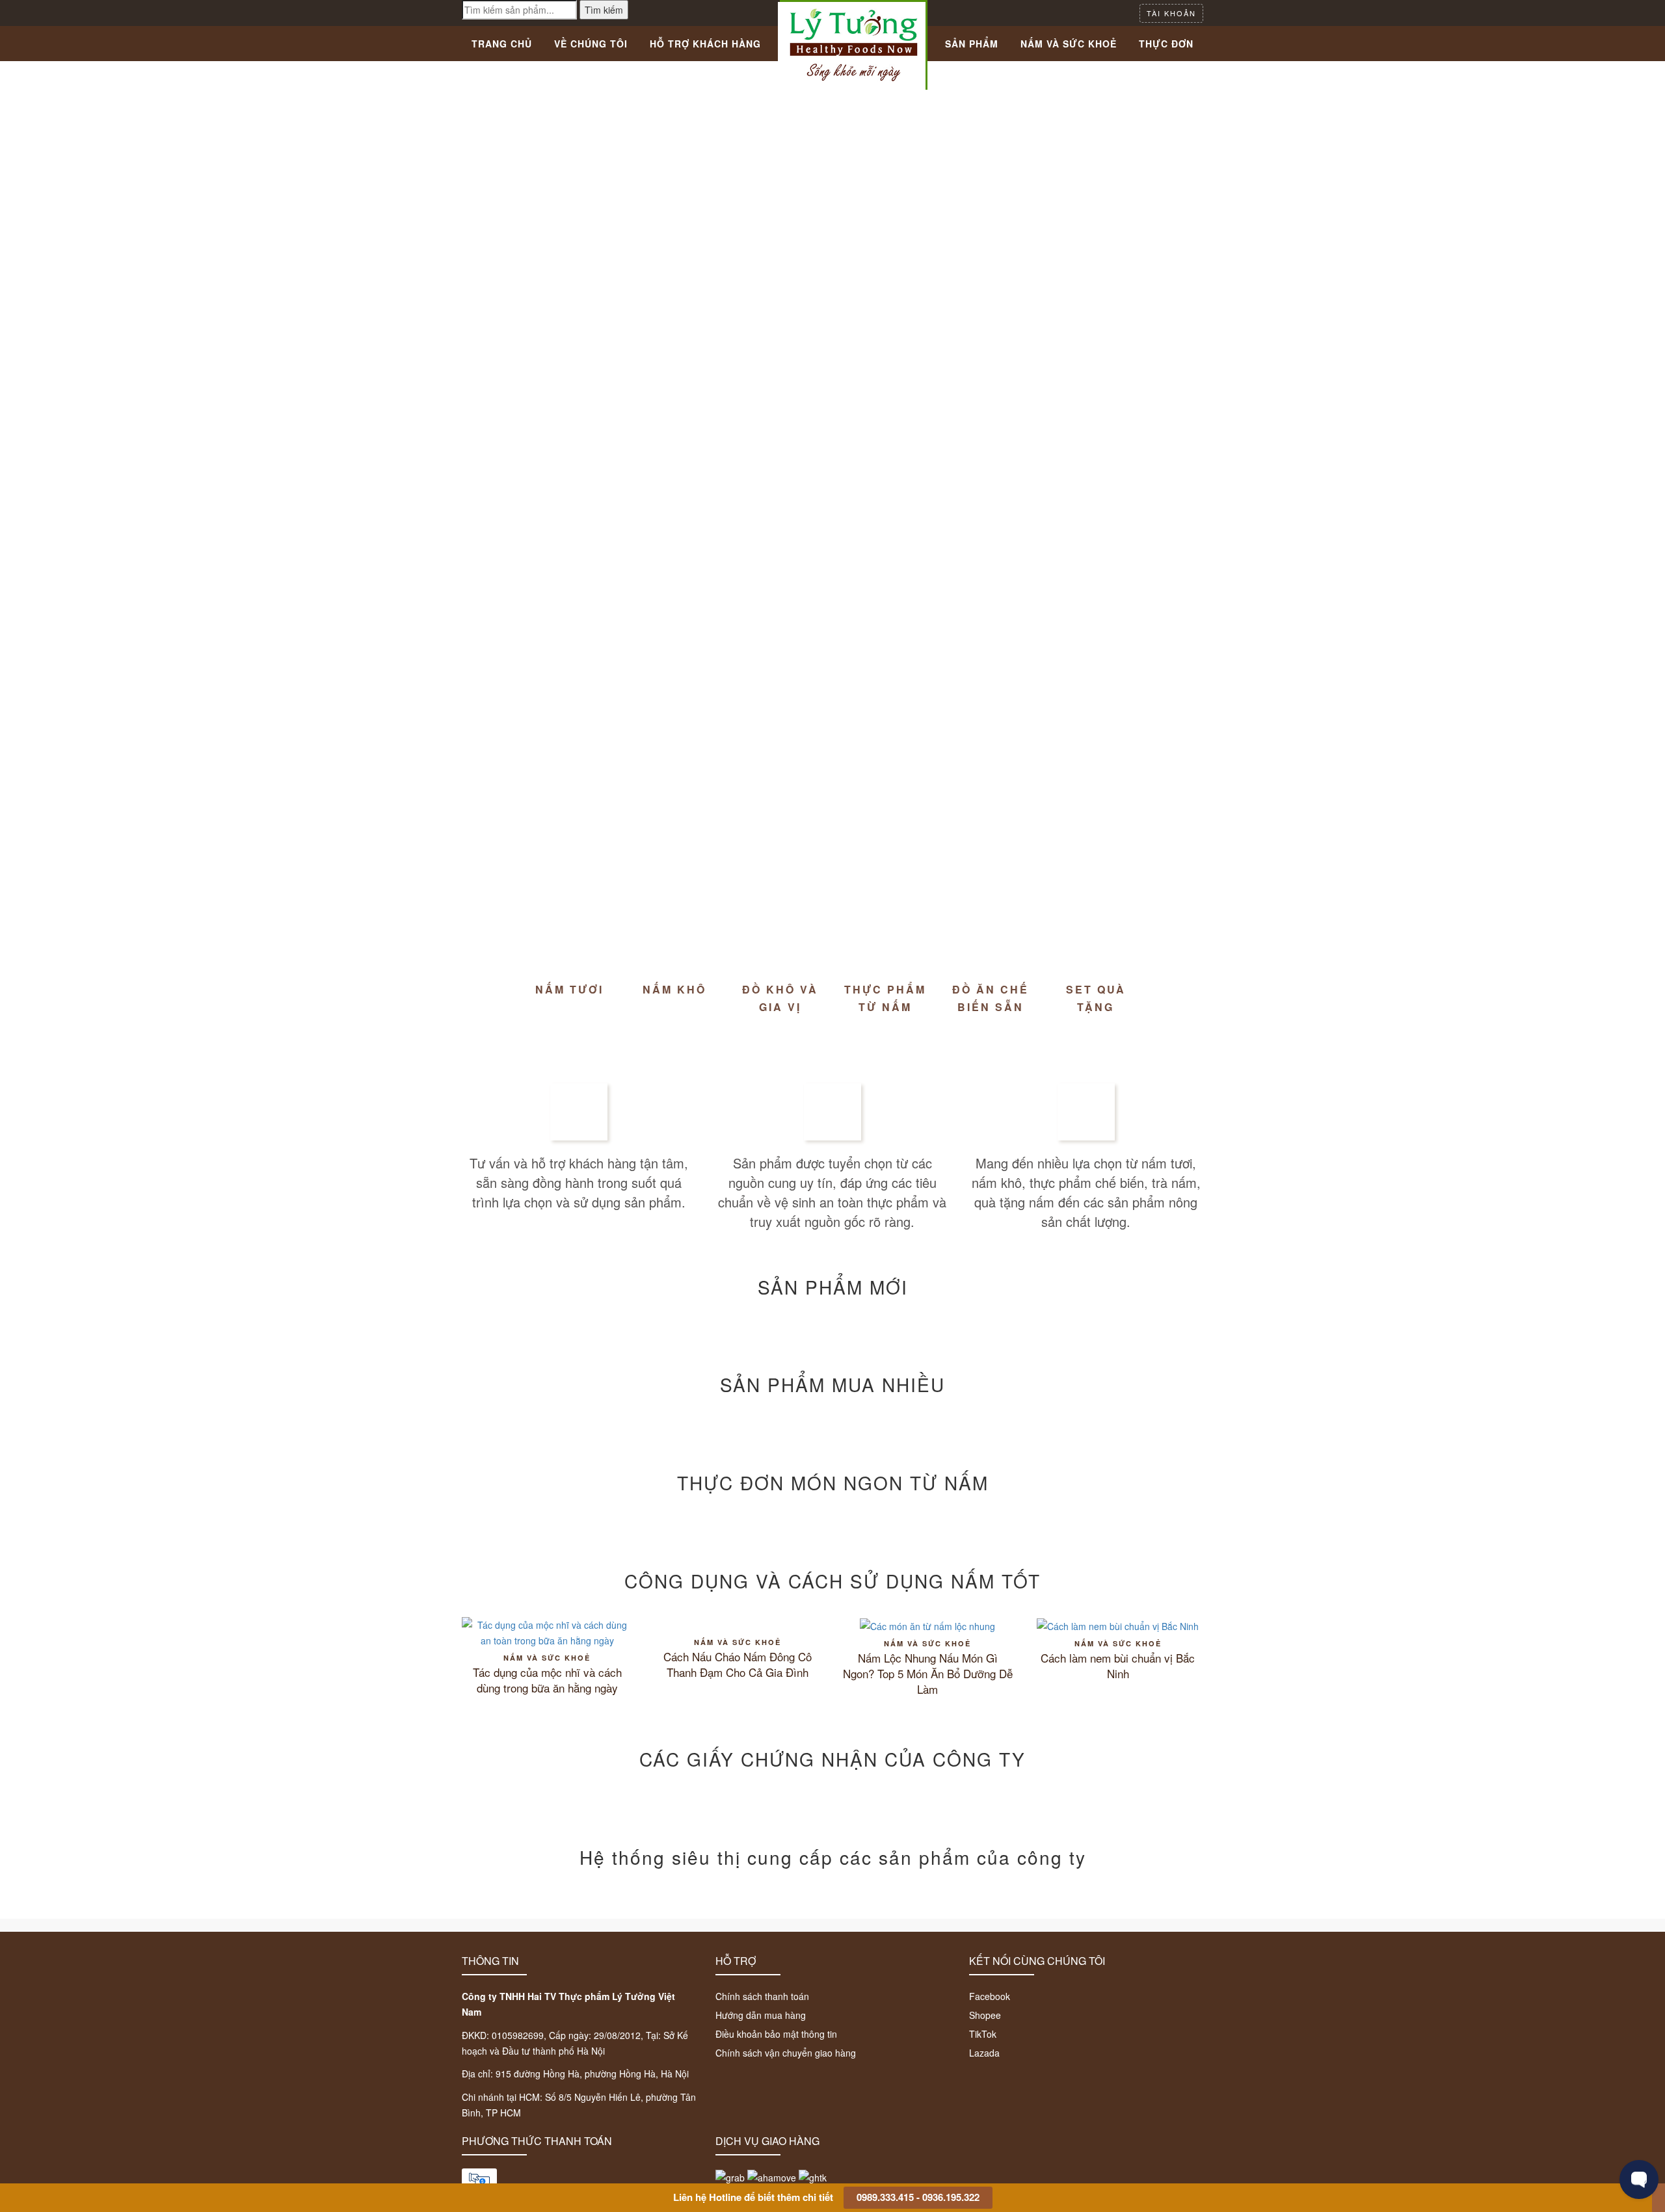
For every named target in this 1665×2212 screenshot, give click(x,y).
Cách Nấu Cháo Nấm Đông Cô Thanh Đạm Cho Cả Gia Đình (738, 1665)
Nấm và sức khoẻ (547, 1658)
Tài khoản (1171, 13)
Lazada (984, 2053)
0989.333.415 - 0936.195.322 (918, 2197)
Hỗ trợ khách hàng (705, 44)
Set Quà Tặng (1096, 998)
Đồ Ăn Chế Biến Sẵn (991, 998)
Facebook (990, 1996)
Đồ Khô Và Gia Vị (780, 998)
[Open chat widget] (1639, 2179)
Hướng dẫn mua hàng (761, 2015)
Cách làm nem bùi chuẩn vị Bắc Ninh (1118, 1666)
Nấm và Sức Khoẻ (1069, 44)
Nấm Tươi (569, 989)
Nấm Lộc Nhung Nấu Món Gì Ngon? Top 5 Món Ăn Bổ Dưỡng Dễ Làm (928, 1674)
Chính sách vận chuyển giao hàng (786, 2053)
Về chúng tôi (591, 44)
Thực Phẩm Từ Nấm (885, 998)
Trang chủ (502, 44)
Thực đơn (1166, 44)
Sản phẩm (972, 44)
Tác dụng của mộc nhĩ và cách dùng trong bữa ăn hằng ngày (547, 1680)
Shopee (985, 2015)
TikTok (983, 2034)
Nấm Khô (674, 989)
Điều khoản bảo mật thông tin (776, 2034)
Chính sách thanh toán (762, 1996)
